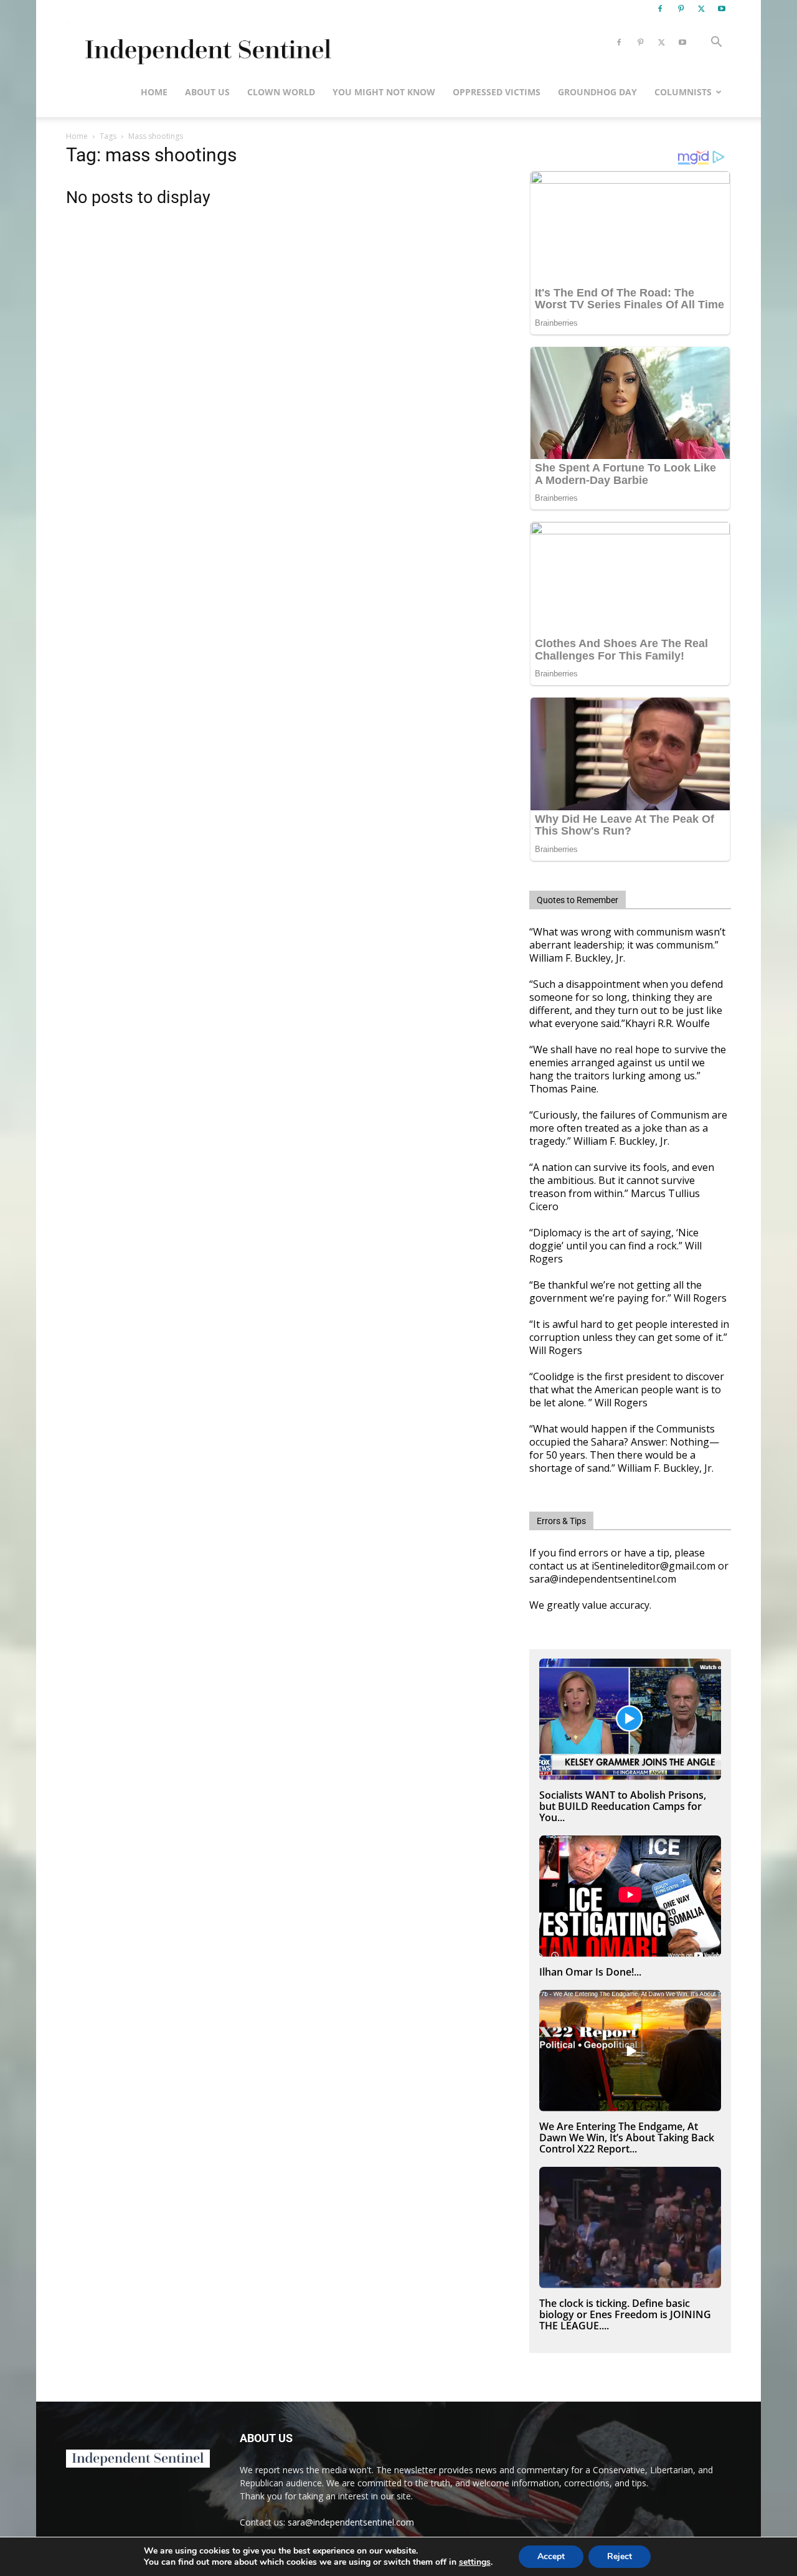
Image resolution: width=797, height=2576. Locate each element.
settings (475, 2562)
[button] (716, 43)
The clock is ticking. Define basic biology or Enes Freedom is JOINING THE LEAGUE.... (625, 2314)
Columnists (683, 92)
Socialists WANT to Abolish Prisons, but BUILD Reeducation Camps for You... (623, 1806)
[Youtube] (722, 9)
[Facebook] (660, 9)
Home (154, 92)
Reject (620, 2556)
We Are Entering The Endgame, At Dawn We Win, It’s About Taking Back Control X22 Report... (627, 2138)
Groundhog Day (597, 92)
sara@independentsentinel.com (351, 2522)
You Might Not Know (384, 92)
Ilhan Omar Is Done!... (590, 1972)
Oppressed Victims (497, 92)
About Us (207, 92)
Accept (551, 2556)
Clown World (281, 92)
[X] (701, 9)
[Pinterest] (681, 9)
